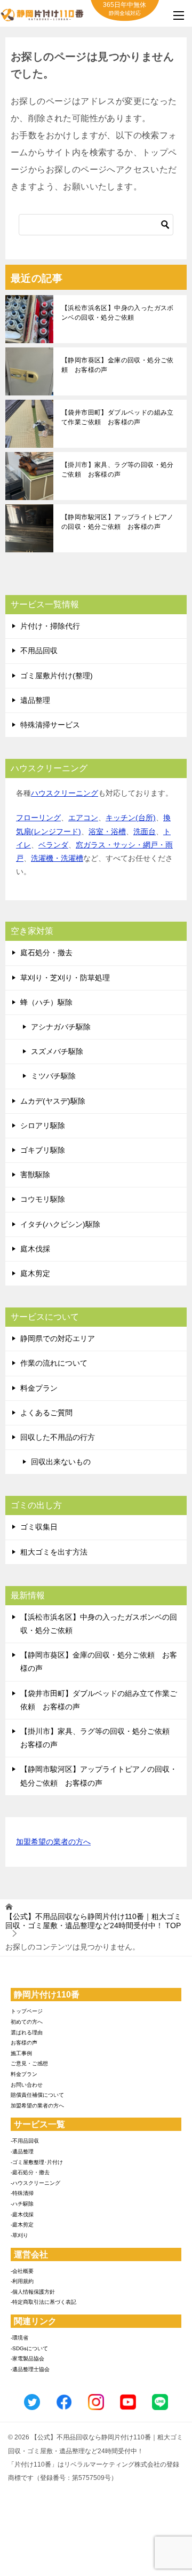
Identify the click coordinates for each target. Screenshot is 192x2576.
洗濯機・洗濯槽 (57, 858)
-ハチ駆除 (22, 2204)
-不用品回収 (25, 2141)
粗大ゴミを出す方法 (54, 1552)
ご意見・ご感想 (29, 2063)
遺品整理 (35, 700)
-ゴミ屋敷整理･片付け (37, 2162)
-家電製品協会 (27, 2359)
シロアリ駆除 (43, 1125)
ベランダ (53, 845)
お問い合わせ (27, 2085)
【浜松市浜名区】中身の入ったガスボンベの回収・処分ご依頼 (118, 313)
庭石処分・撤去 (46, 953)
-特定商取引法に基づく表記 (43, 2302)
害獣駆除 (35, 1175)
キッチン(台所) (131, 818)
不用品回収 (39, 651)
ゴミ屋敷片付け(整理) (57, 676)
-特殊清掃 (22, 2193)
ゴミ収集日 (39, 1527)
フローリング (38, 818)
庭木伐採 (35, 1249)
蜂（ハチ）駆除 (46, 1002)
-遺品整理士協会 (30, 2369)
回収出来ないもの (61, 1462)
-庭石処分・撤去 (30, 2172)
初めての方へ (27, 2022)
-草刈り (19, 2235)
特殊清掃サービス (50, 725)
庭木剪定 (35, 1273)
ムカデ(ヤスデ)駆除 (53, 1101)
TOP (93, 1921)
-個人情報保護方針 (33, 2292)
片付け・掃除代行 (50, 626)
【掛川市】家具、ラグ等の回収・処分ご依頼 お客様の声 (118, 470)
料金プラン (39, 1388)
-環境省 (19, 2338)
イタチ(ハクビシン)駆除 (60, 1224)
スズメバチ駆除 (57, 1051)
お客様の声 (24, 2043)
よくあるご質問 (46, 1413)
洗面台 (145, 831)
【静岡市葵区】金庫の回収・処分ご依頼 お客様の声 (118, 365)
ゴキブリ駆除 (43, 1150)
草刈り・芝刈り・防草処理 (65, 978)
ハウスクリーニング (65, 793)
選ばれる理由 (27, 2032)
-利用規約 (22, 2281)
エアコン (83, 818)
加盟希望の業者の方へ (53, 1842)
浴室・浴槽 (107, 831)
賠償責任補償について (37, 2095)
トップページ (27, 2011)
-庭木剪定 (22, 2225)
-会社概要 (22, 2271)
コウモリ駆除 (43, 1199)
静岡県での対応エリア (58, 1338)
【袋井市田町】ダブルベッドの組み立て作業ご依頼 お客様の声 (118, 417)
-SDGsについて (29, 2348)
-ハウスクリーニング (35, 2183)
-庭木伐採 (22, 2214)
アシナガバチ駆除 (61, 1027)
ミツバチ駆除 (53, 1076)
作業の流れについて (54, 1363)
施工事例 (21, 2053)
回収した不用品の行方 (58, 1437)
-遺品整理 (22, 2151)
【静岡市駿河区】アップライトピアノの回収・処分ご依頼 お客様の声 (118, 522)
